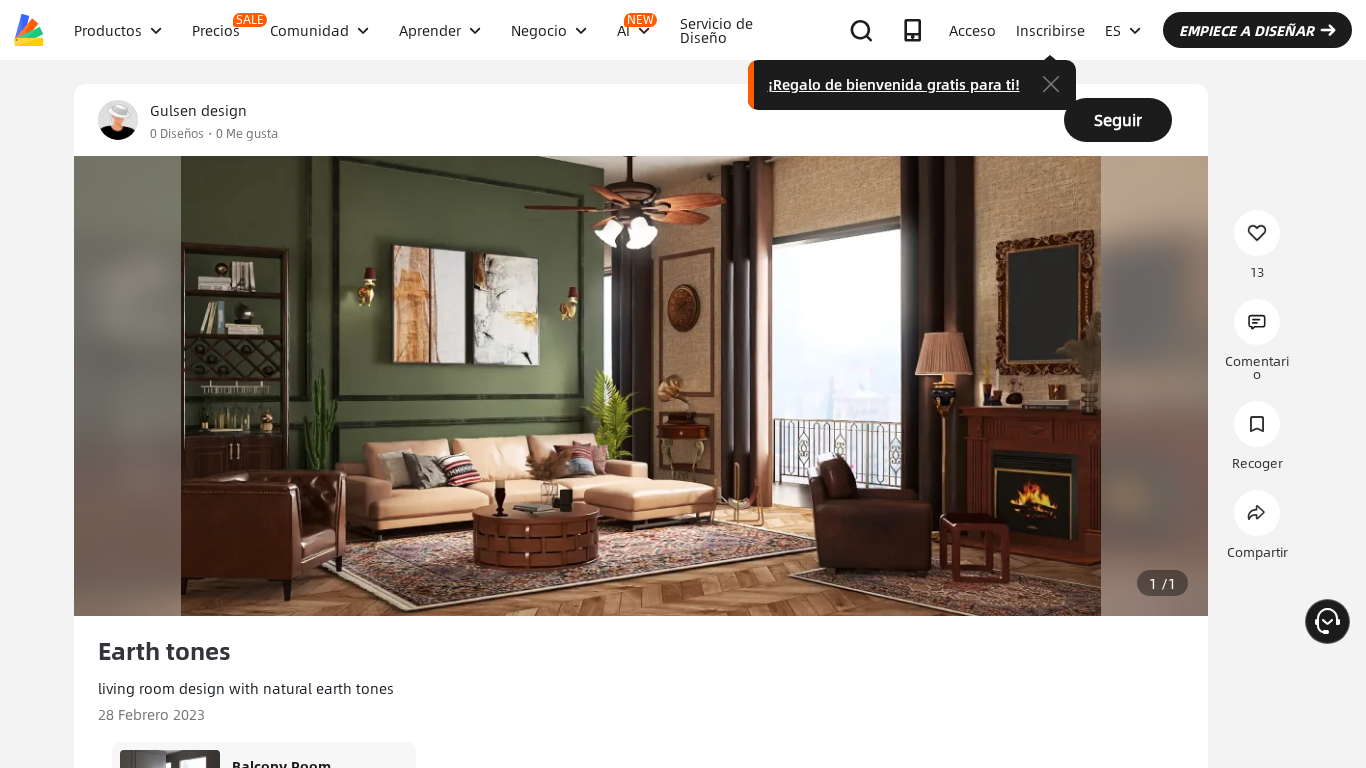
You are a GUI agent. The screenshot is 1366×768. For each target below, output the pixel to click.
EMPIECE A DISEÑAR (1246, 30)
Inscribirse (1050, 30)
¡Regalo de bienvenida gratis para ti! (894, 84)
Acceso (972, 30)
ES (1113, 30)
